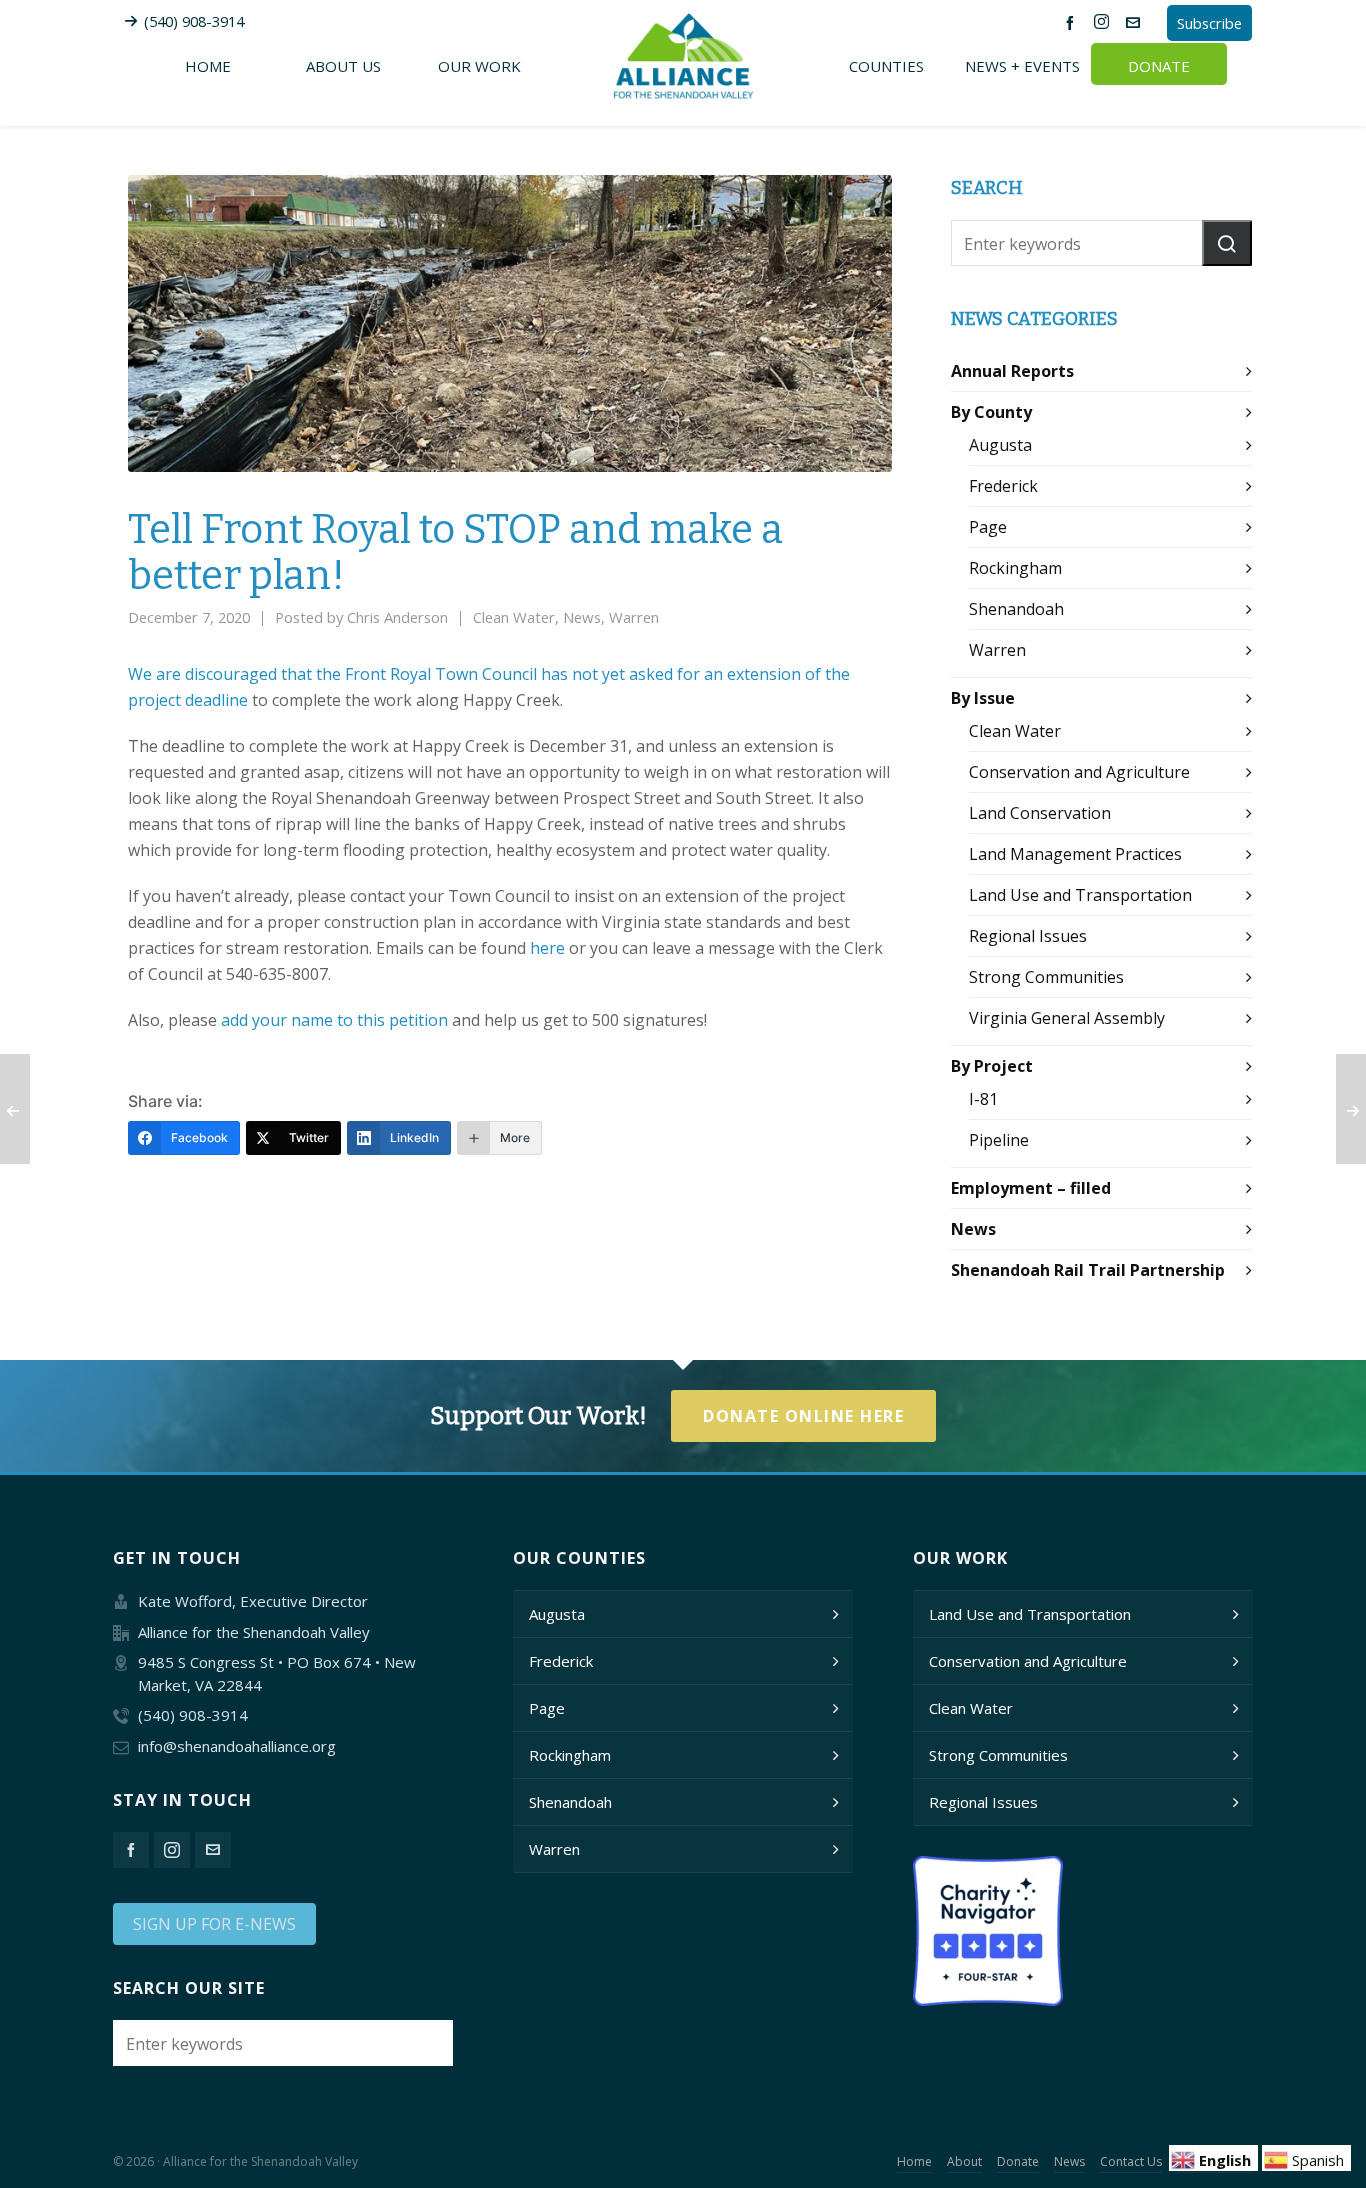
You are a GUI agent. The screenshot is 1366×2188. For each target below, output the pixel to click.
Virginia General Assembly (1067, 1018)
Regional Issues (1028, 936)
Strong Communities (1046, 977)
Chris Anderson (397, 617)
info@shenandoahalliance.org (237, 1746)
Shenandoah (1016, 609)
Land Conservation (1040, 813)
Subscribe (1209, 23)
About (964, 2161)
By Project (992, 1066)
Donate (1018, 2161)
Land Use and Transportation (1080, 895)
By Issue (983, 698)
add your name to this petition (334, 1020)
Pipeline (999, 1140)
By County (991, 412)
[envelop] (1136, 22)
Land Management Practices (1075, 854)
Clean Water (514, 617)
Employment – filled (1031, 1188)
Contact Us (1131, 2161)
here (547, 948)
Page (988, 527)
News (582, 617)
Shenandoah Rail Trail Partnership (1088, 1270)
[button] (1227, 243)
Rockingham (1015, 568)
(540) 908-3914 (194, 21)
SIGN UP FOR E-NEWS (214, 1924)
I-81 (983, 1099)
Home (914, 2161)
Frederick (1003, 486)
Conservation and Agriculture (1079, 772)
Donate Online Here (803, 1416)
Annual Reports (1012, 371)
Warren (634, 617)
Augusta (1000, 445)
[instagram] (1104, 22)
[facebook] (1073, 22)
